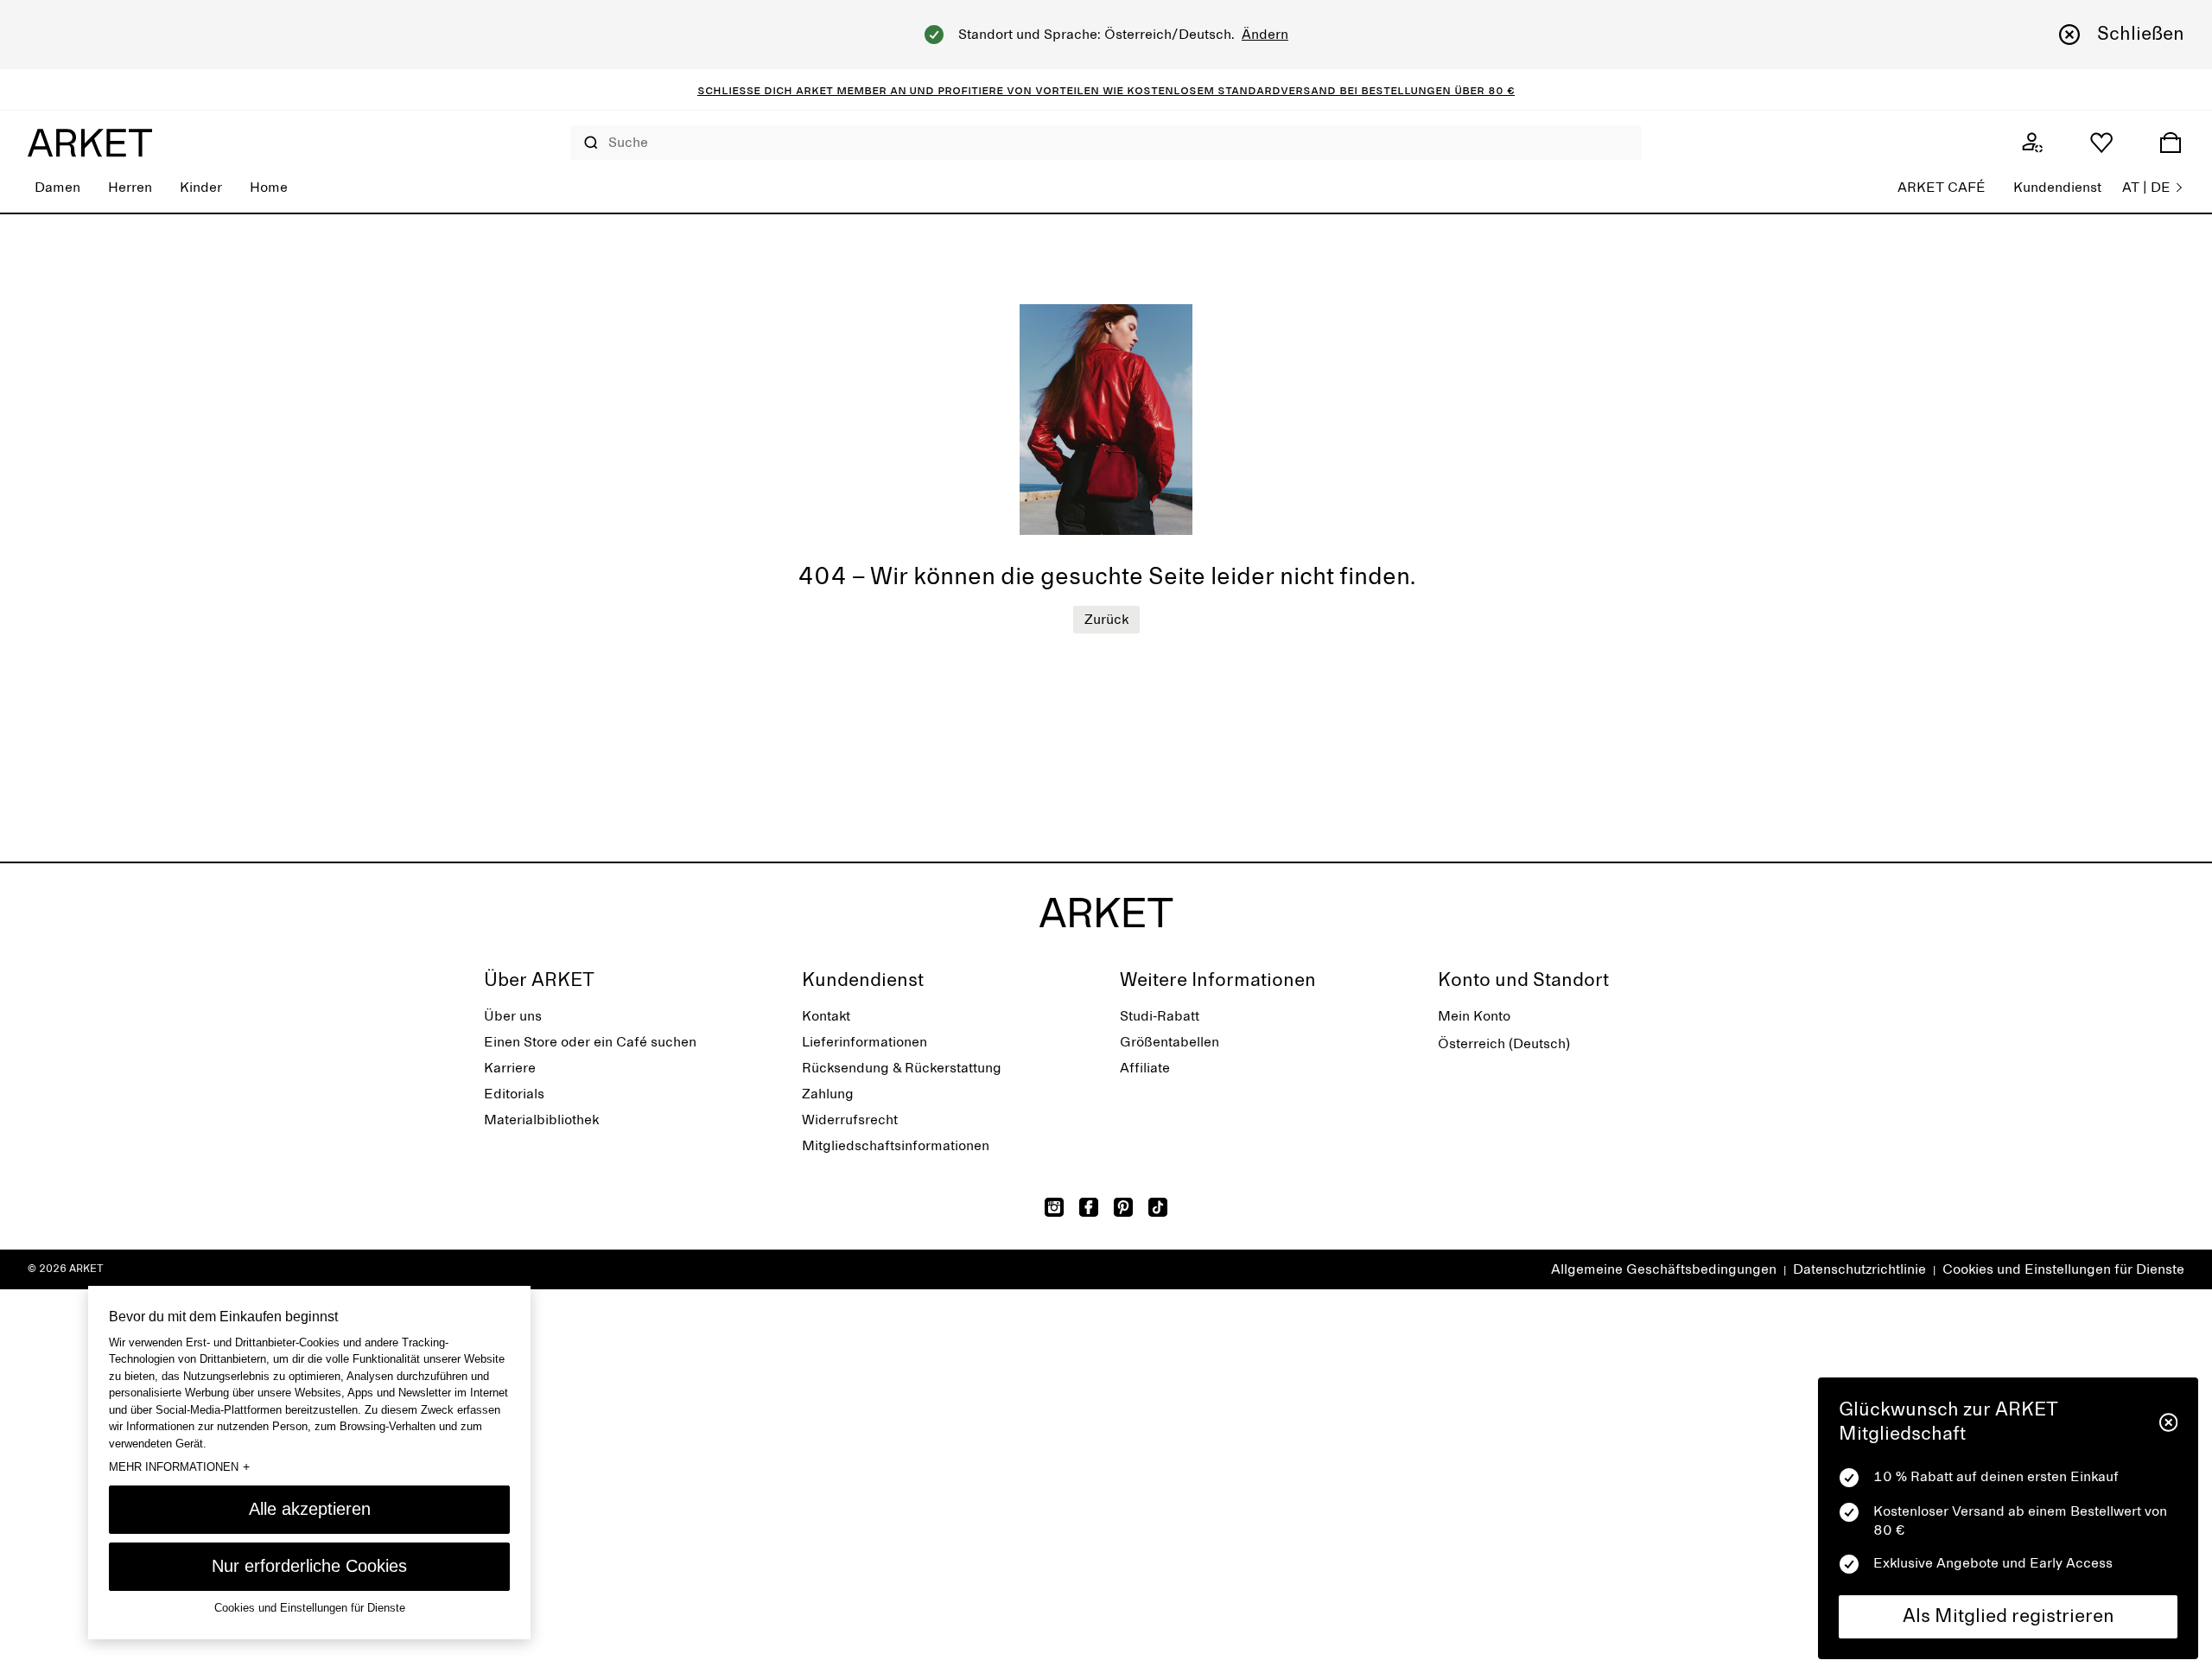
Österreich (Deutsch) (1504, 1044)
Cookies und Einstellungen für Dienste (2063, 1269)
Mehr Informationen (179, 1466)
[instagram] (1054, 1207)
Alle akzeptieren (310, 1509)
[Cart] (2171, 143)
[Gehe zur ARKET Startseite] (90, 143)
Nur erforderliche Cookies (309, 1566)
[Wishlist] (2101, 143)
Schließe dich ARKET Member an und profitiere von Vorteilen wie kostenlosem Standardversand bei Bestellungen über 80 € (1106, 90)
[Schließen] (2168, 1422)
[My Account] (2032, 143)
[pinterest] (1123, 1207)
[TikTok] (1158, 1207)
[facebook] (1089, 1207)
